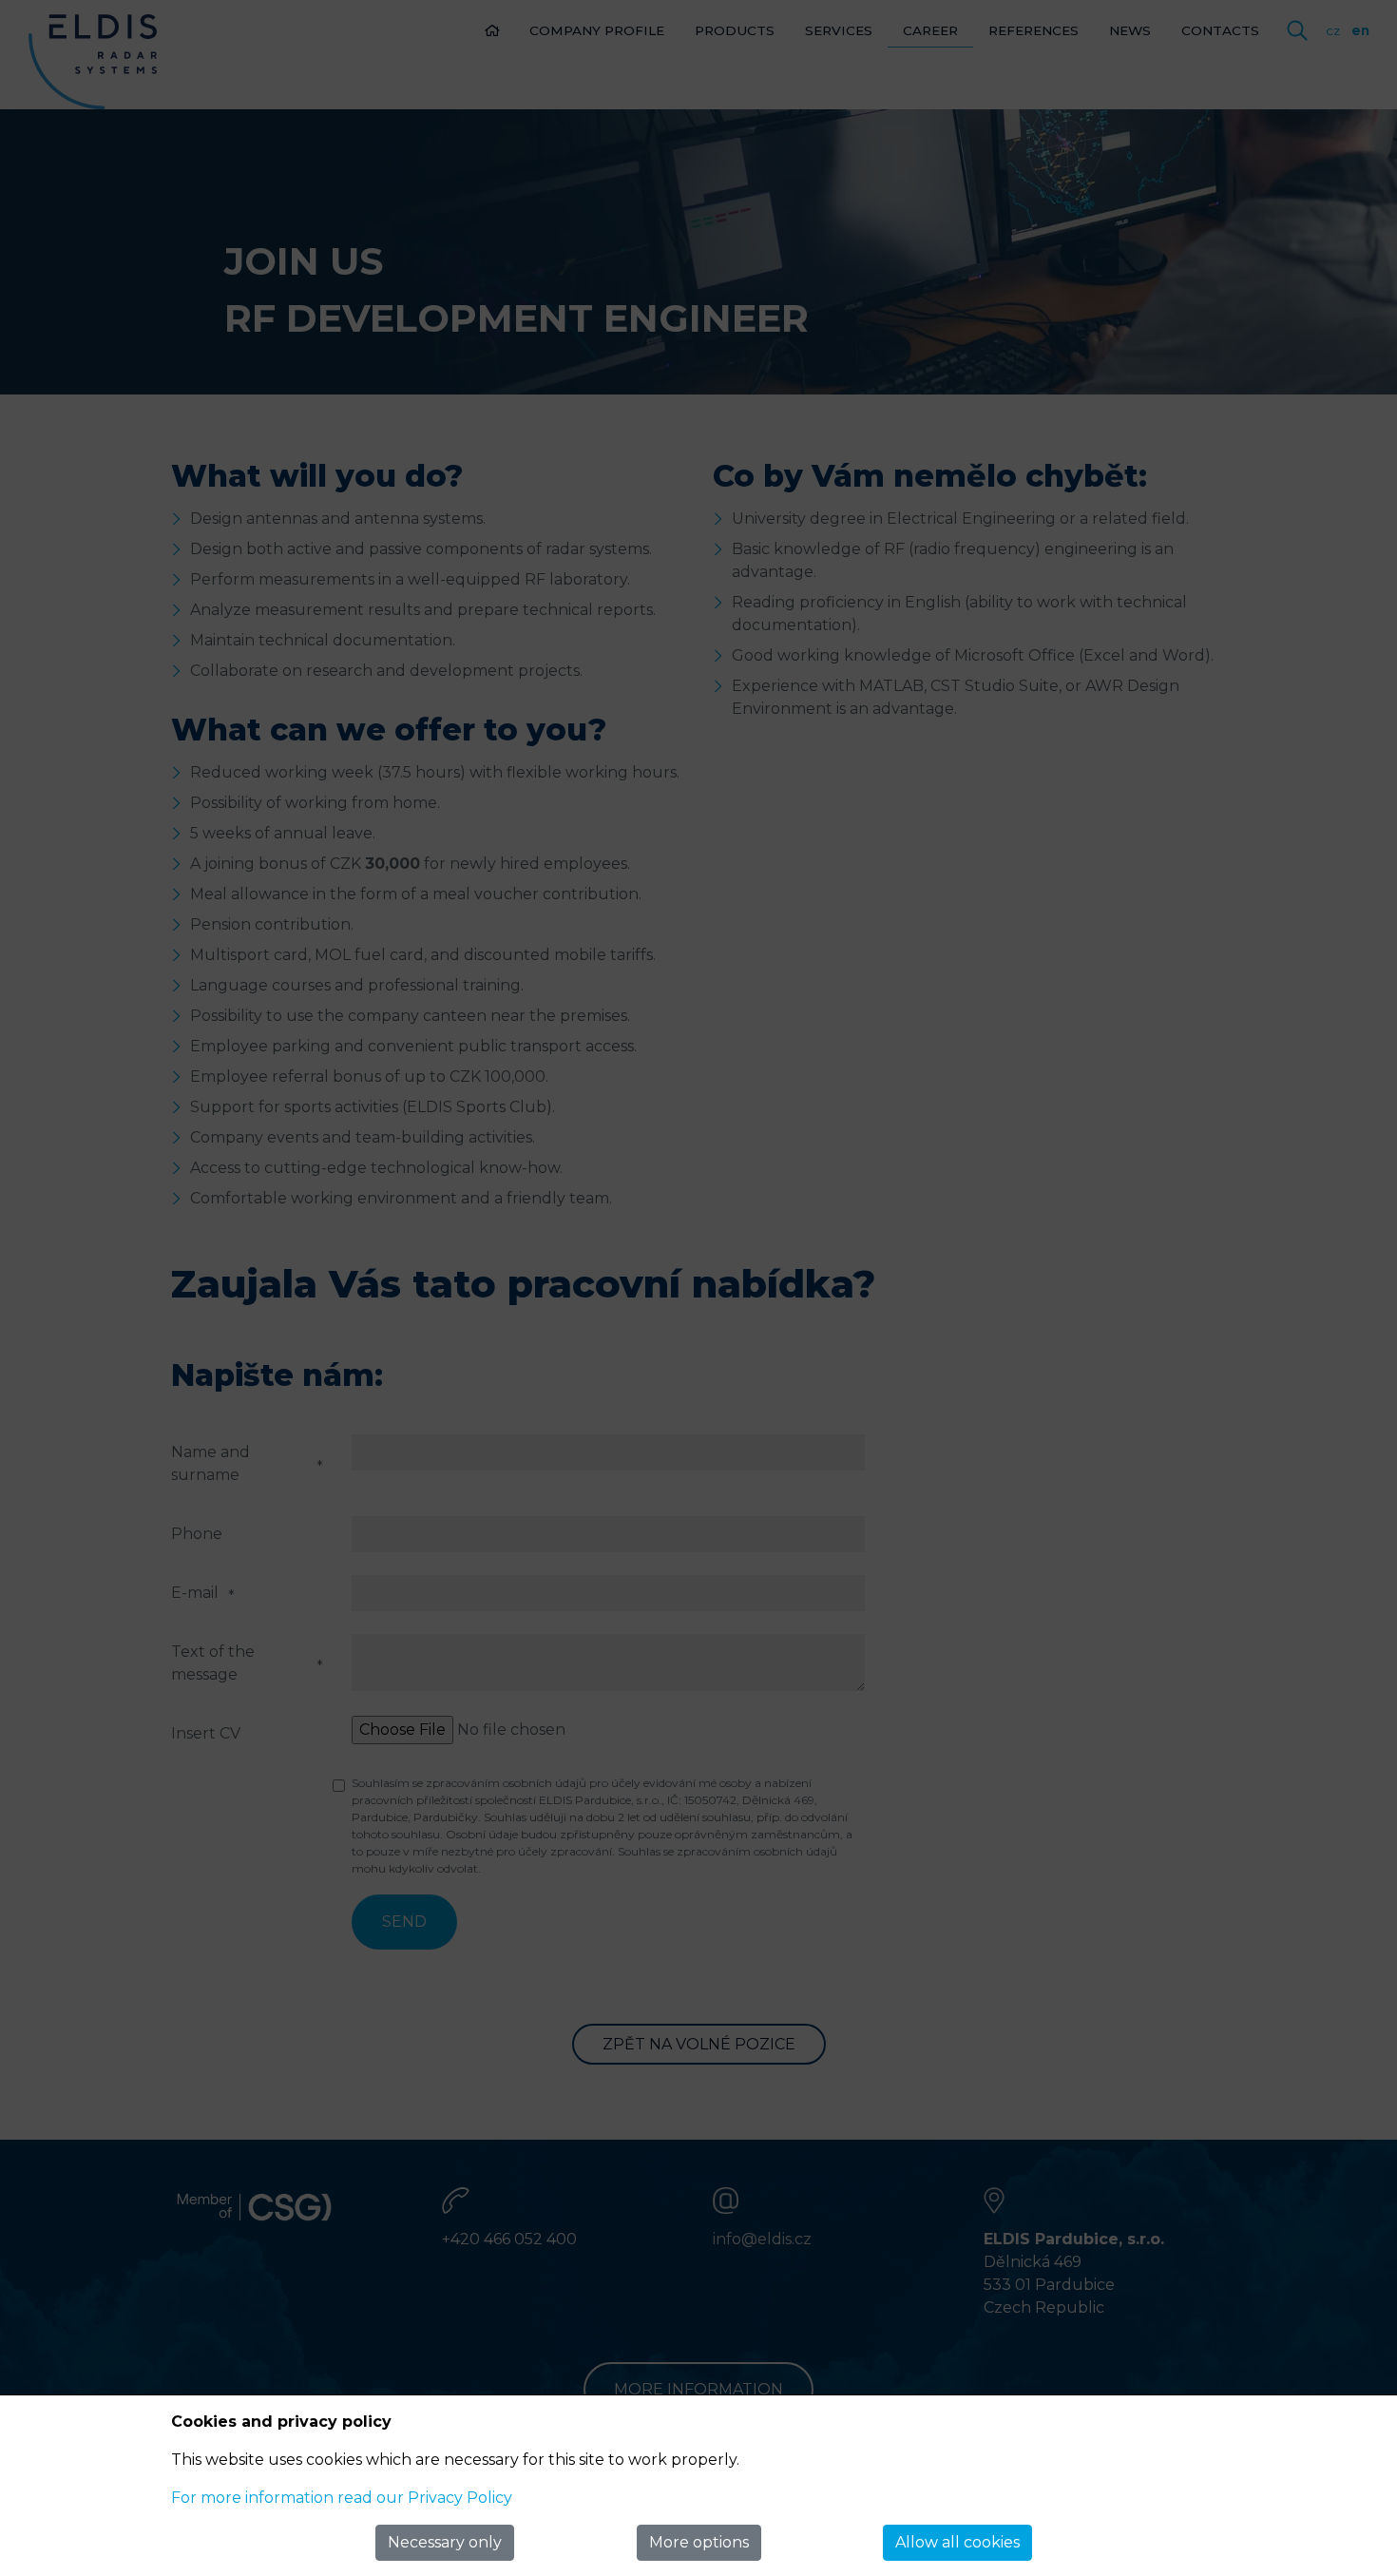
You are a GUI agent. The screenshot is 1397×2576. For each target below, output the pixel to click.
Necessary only (445, 2542)
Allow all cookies (957, 2542)
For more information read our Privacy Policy (342, 2498)
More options (699, 2542)
